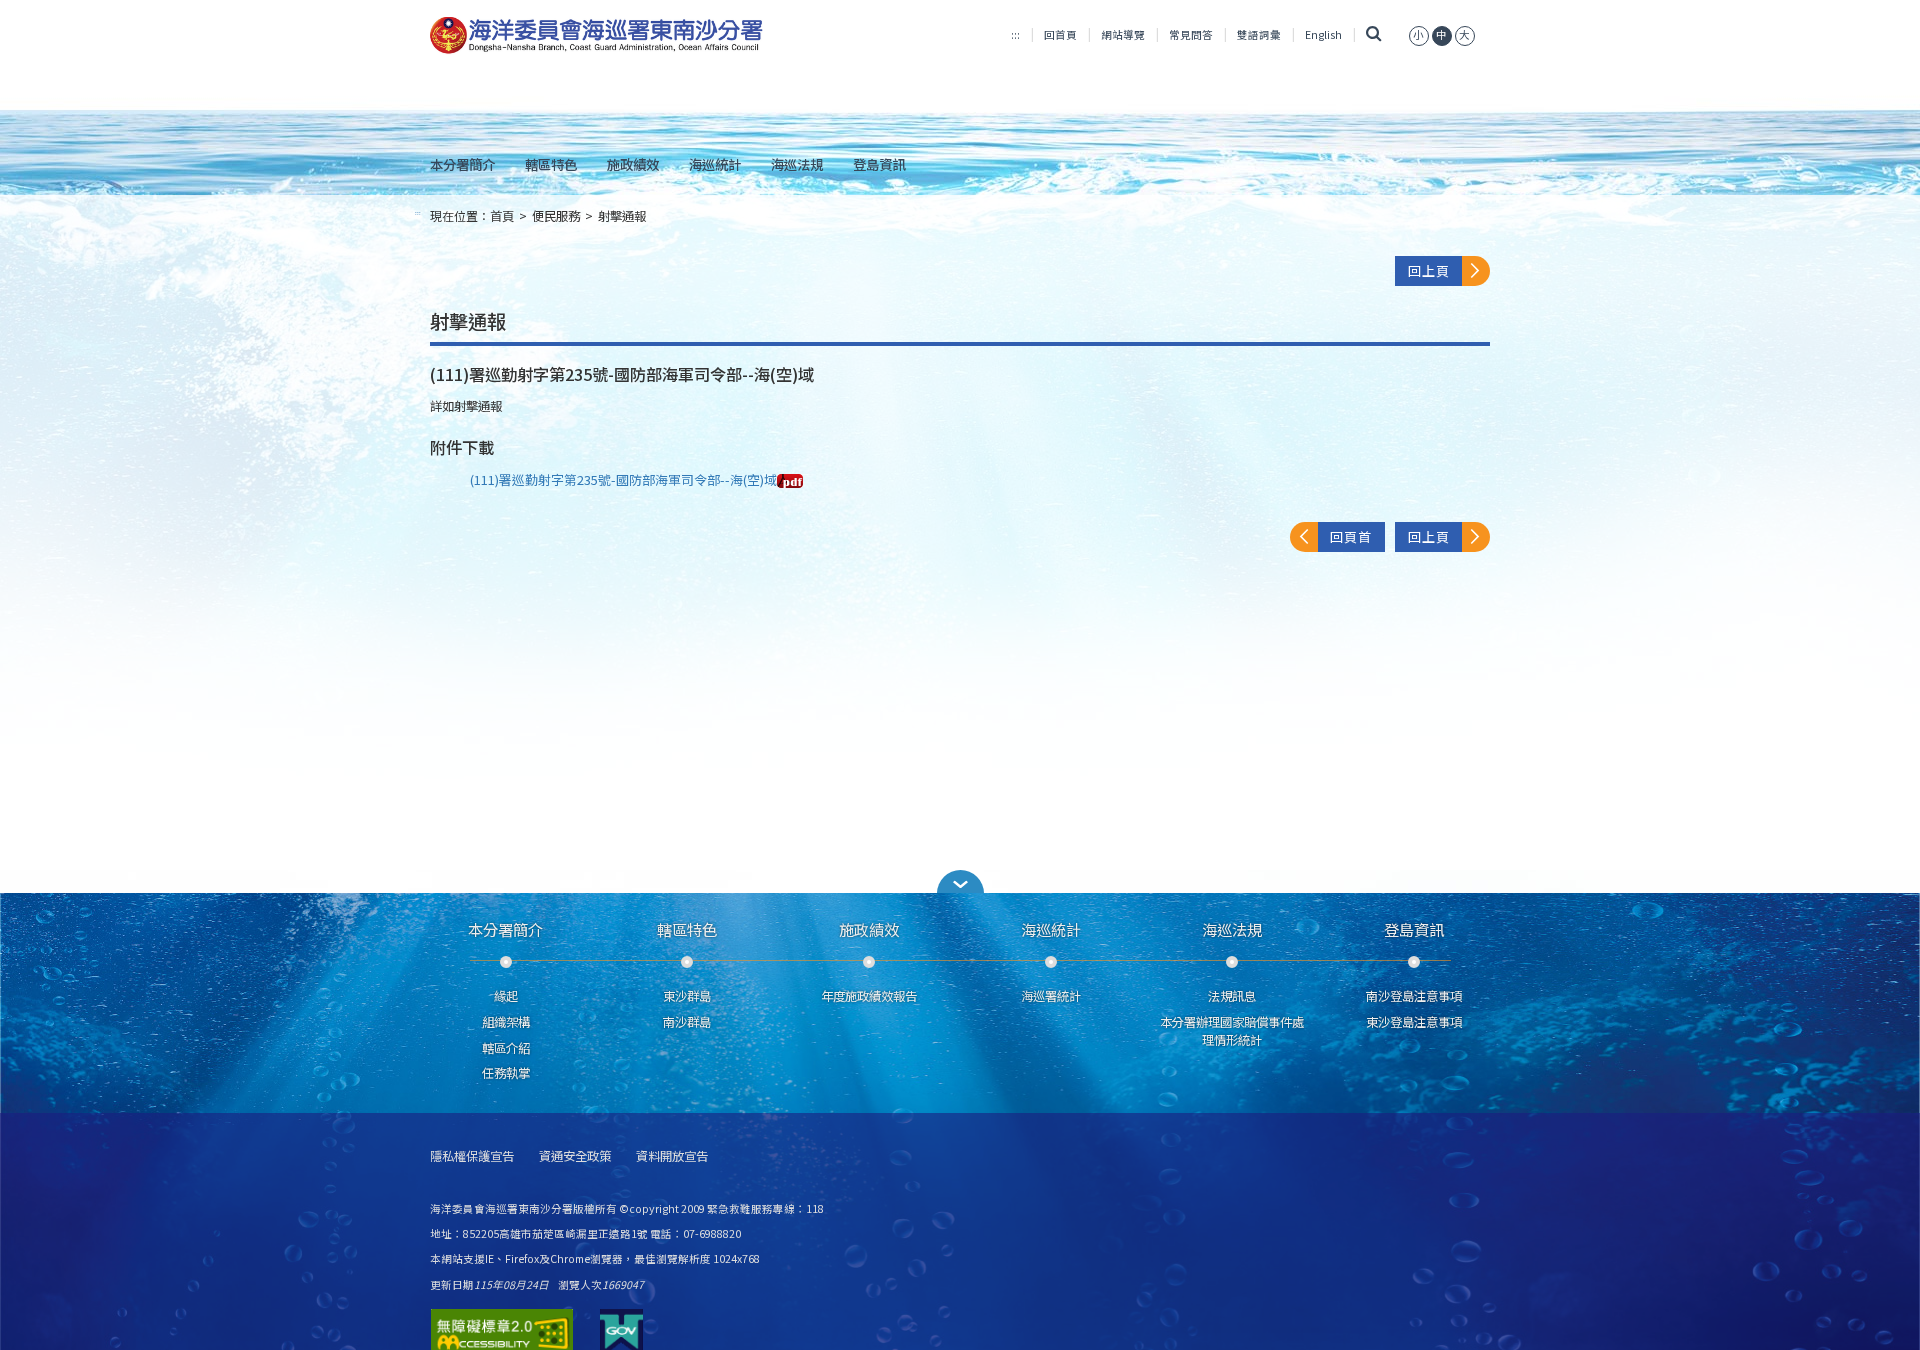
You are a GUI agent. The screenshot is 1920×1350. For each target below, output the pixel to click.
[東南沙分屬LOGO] (596, 36)
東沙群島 (687, 996)
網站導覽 (1123, 34)
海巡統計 (715, 164)
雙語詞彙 (1259, 34)
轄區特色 (551, 164)
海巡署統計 (1051, 996)
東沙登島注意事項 (1414, 1022)
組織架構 (506, 1022)
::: (1015, 34)
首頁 (502, 216)
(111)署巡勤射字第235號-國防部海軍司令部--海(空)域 (623, 479)
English (1323, 34)
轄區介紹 (506, 1048)
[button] (960, 881)
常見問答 (1191, 34)
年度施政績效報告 (869, 996)
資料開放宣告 (672, 1156)
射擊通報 (622, 216)
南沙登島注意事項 (1414, 996)
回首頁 (1060, 34)
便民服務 (556, 216)
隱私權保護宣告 (472, 1156)
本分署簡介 (462, 164)
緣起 (506, 996)
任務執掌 (506, 1073)
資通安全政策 (575, 1156)
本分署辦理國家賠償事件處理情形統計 (1232, 1031)
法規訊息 (1232, 996)
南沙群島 (687, 1022)
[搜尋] (1373, 34)
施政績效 (633, 164)
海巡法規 (797, 164)
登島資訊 (879, 164)
